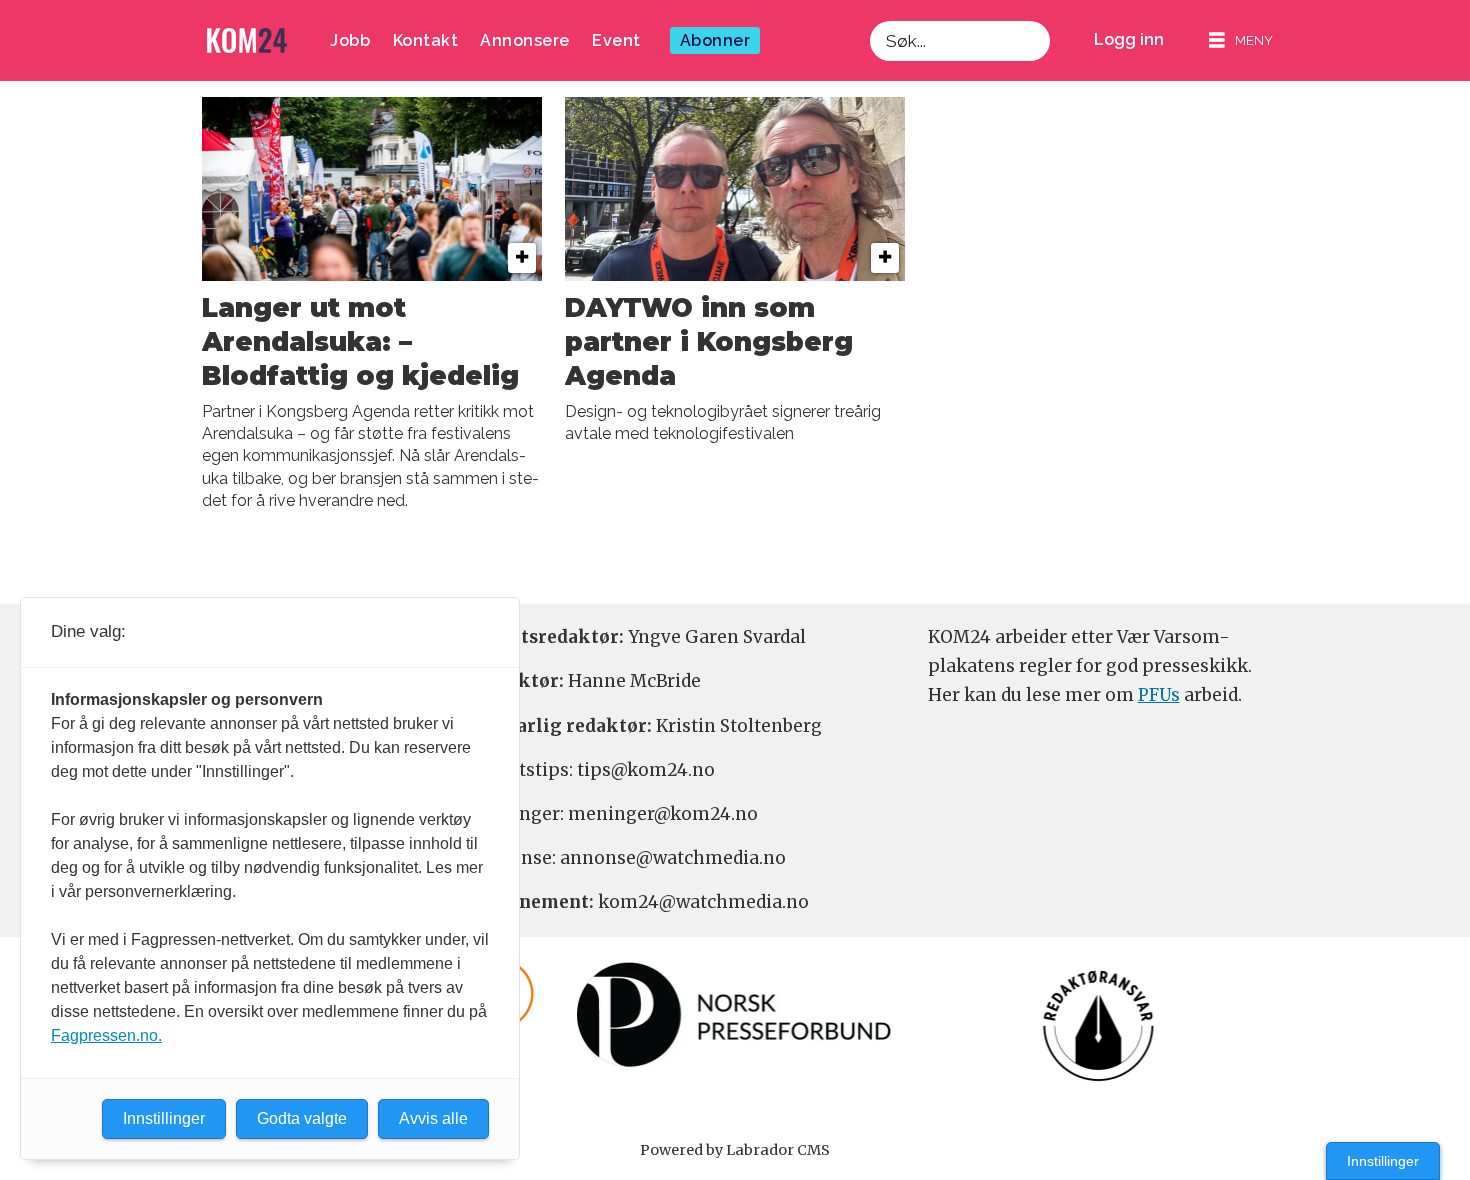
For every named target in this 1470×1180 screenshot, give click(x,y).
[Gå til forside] (247, 40)
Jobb (350, 40)
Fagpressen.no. (106, 1035)
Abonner (715, 40)
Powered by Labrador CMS (735, 1150)
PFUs (1159, 695)
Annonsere (525, 40)
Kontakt (426, 40)
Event (616, 40)
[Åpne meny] (1241, 40)
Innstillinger (1383, 1161)
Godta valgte (302, 1118)
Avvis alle (433, 1118)
